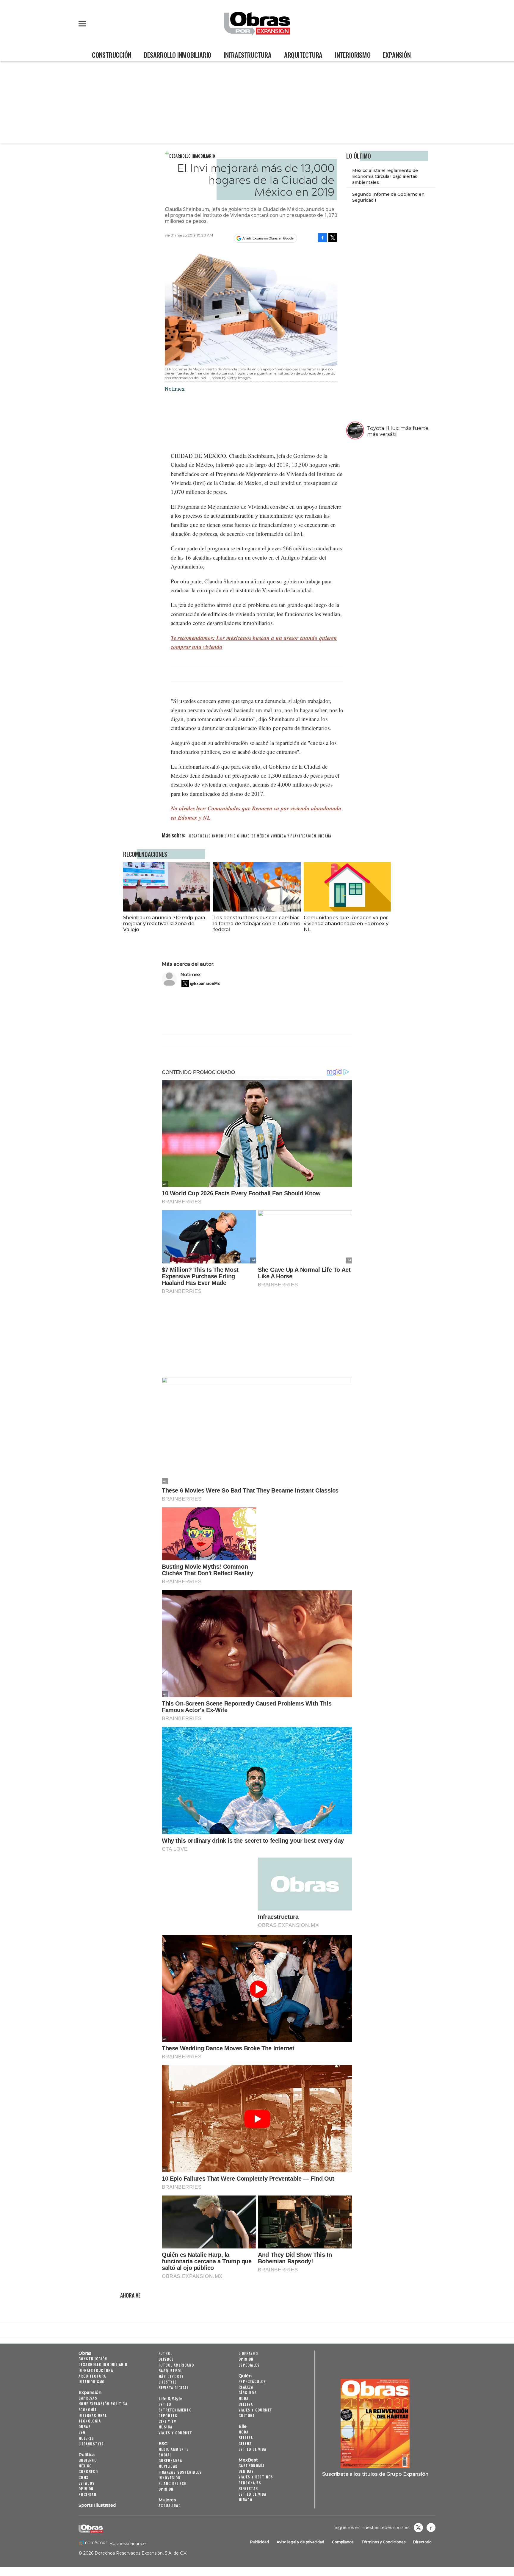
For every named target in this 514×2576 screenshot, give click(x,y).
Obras (85, 2353)
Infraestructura (248, 55)
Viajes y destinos (256, 2477)
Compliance (343, 2542)
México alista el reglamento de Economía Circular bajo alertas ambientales (385, 176)
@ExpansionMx (205, 984)
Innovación (170, 2478)
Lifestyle (168, 2382)
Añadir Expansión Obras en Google (268, 238)
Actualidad (170, 2505)
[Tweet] (333, 238)
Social (165, 2455)
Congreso (88, 2471)
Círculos (248, 2393)
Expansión (397, 55)
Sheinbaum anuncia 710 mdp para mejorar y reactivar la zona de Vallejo (164, 923)
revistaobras (418, 2528)
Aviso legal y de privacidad (300, 2542)
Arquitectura (303, 55)
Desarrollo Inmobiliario (177, 55)
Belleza (246, 2404)
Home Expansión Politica (103, 2404)
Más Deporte (171, 2376)
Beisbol (166, 2359)
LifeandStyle (91, 2444)
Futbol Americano (176, 2365)
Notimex (191, 974)
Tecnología (90, 2421)
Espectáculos (252, 2381)
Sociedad (87, 2494)
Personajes (250, 2483)
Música (165, 2427)
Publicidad (260, 2542)
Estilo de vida (253, 2449)
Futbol (165, 2353)
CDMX (84, 2477)
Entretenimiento (175, 2410)
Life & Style (170, 2399)
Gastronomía (251, 2465)
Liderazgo (248, 2353)
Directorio (422, 2542)
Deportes (168, 2416)
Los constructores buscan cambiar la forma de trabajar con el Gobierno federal (257, 923)
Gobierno (88, 2460)
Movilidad (168, 2466)
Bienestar (248, 2488)
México (85, 2466)
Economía (88, 2410)
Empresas (88, 2398)
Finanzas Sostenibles (180, 2472)
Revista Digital (174, 2388)
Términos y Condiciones (383, 2542)
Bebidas (246, 2471)
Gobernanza (170, 2460)
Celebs (245, 2443)
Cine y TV (167, 2421)
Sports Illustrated (97, 2505)
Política (87, 2455)
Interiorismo (353, 55)
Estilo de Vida (253, 2494)
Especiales (249, 2365)
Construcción (112, 55)
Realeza (246, 2387)
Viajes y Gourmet (175, 2433)
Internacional (93, 2415)
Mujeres (86, 2438)
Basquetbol (170, 2371)
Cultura (247, 2416)
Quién (245, 2376)
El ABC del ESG (173, 2483)
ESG (82, 2432)
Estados (87, 2483)
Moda (244, 2398)
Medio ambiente (174, 2449)
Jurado (245, 2500)
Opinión (86, 2489)
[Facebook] (322, 238)
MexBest (248, 2460)
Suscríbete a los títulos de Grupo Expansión (375, 2474)
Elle (243, 2426)
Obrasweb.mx (431, 2528)
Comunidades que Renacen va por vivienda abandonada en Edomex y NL (346, 923)
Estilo (165, 2404)
